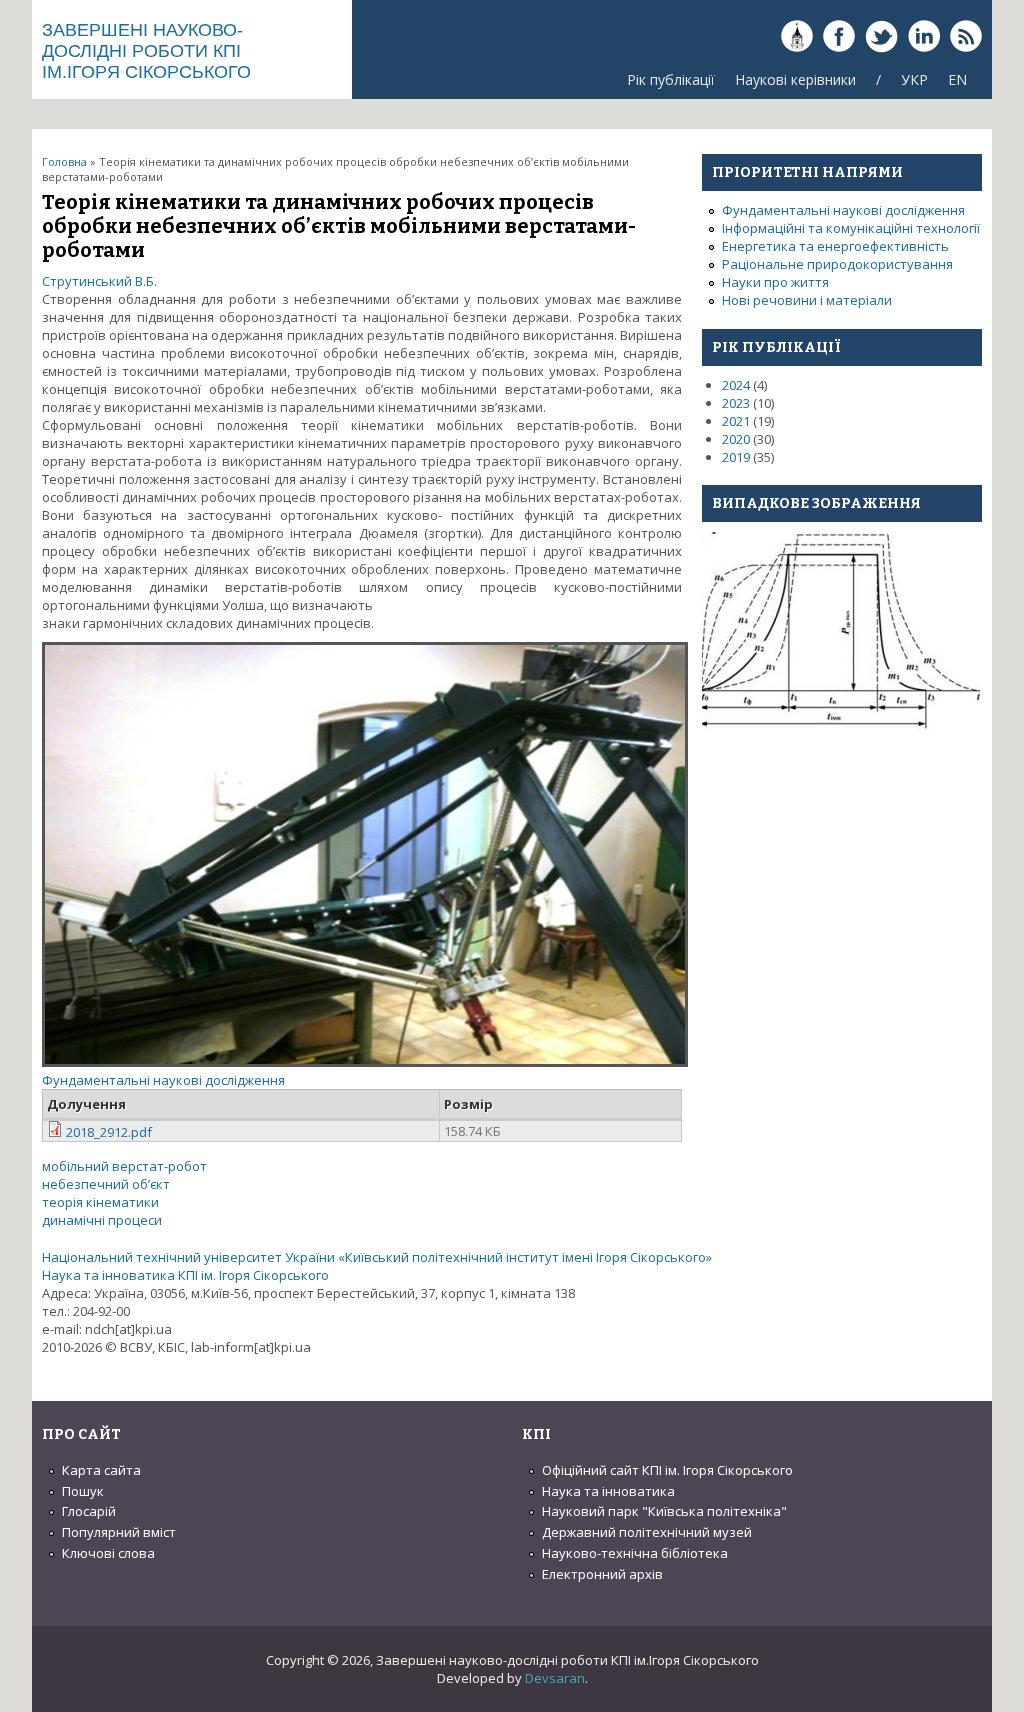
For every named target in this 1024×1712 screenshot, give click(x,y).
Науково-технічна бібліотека (635, 1553)
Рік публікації (671, 79)
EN (957, 79)
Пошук (83, 1491)
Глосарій (89, 1511)
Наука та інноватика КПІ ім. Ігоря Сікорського (185, 1275)
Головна (64, 161)
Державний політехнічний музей (647, 1532)
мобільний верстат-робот (124, 1166)
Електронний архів (602, 1574)
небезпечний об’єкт (106, 1184)
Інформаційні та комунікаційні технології (851, 228)
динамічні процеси (102, 1220)
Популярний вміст (119, 1532)
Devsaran (555, 1678)
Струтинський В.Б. (99, 281)
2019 (736, 457)
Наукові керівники (795, 79)
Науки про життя (775, 282)
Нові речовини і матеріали (807, 300)
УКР (914, 79)
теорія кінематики (100, 1202)
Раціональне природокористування (837, 264)
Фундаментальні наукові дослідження (163, 1080)
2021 (736, 421)
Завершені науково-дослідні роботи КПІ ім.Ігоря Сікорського (146, 51)
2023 (736, 403)
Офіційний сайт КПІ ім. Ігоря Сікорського (667, 1470)
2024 (736, 385)
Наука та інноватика (608, 1491)
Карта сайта (101, 1470)
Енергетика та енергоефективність (835, 246)
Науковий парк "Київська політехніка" (664, 1511)
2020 (736, 439)
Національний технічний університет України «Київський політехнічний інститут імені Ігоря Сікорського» (377, 1257)
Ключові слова (108, 1553)
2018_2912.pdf (109, 1132)
